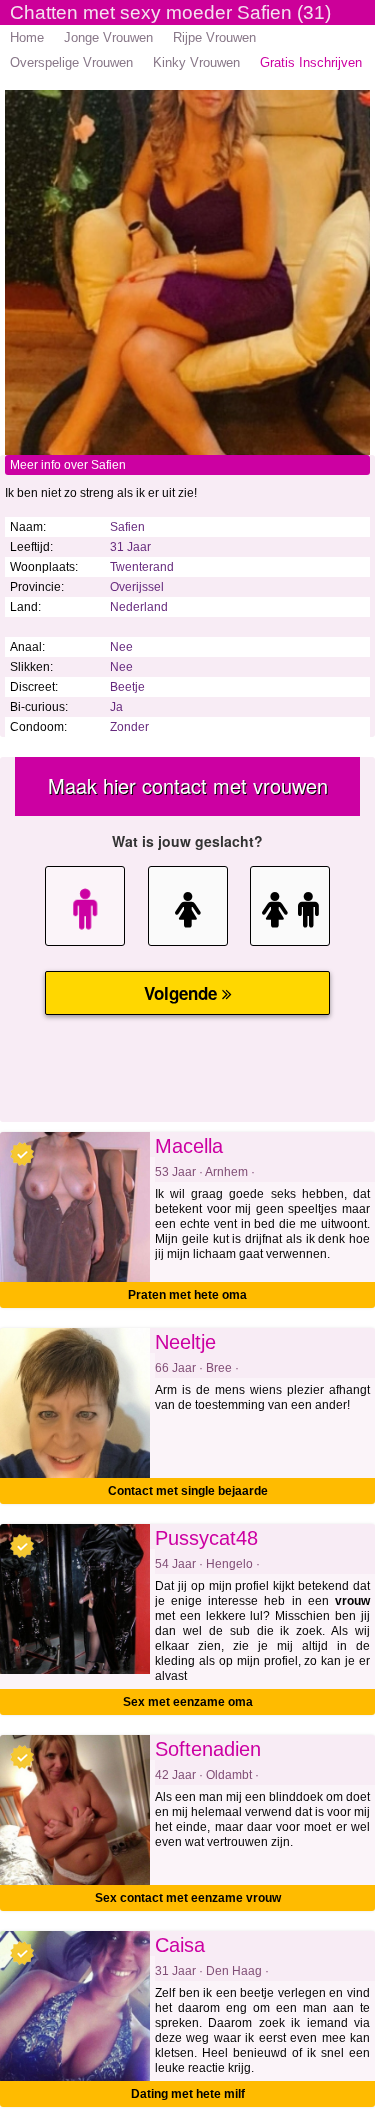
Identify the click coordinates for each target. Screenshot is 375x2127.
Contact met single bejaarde (188, 1491)
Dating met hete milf (188, 2094)
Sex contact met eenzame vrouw (188, 1898)
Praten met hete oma (187, 1295)
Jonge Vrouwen (108, 37)
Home (27, 37)
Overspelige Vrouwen (71, 62)
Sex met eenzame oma (188, 1702)
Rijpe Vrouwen (214, 37)
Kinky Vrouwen (196, 62)
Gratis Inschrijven (311, 62)
